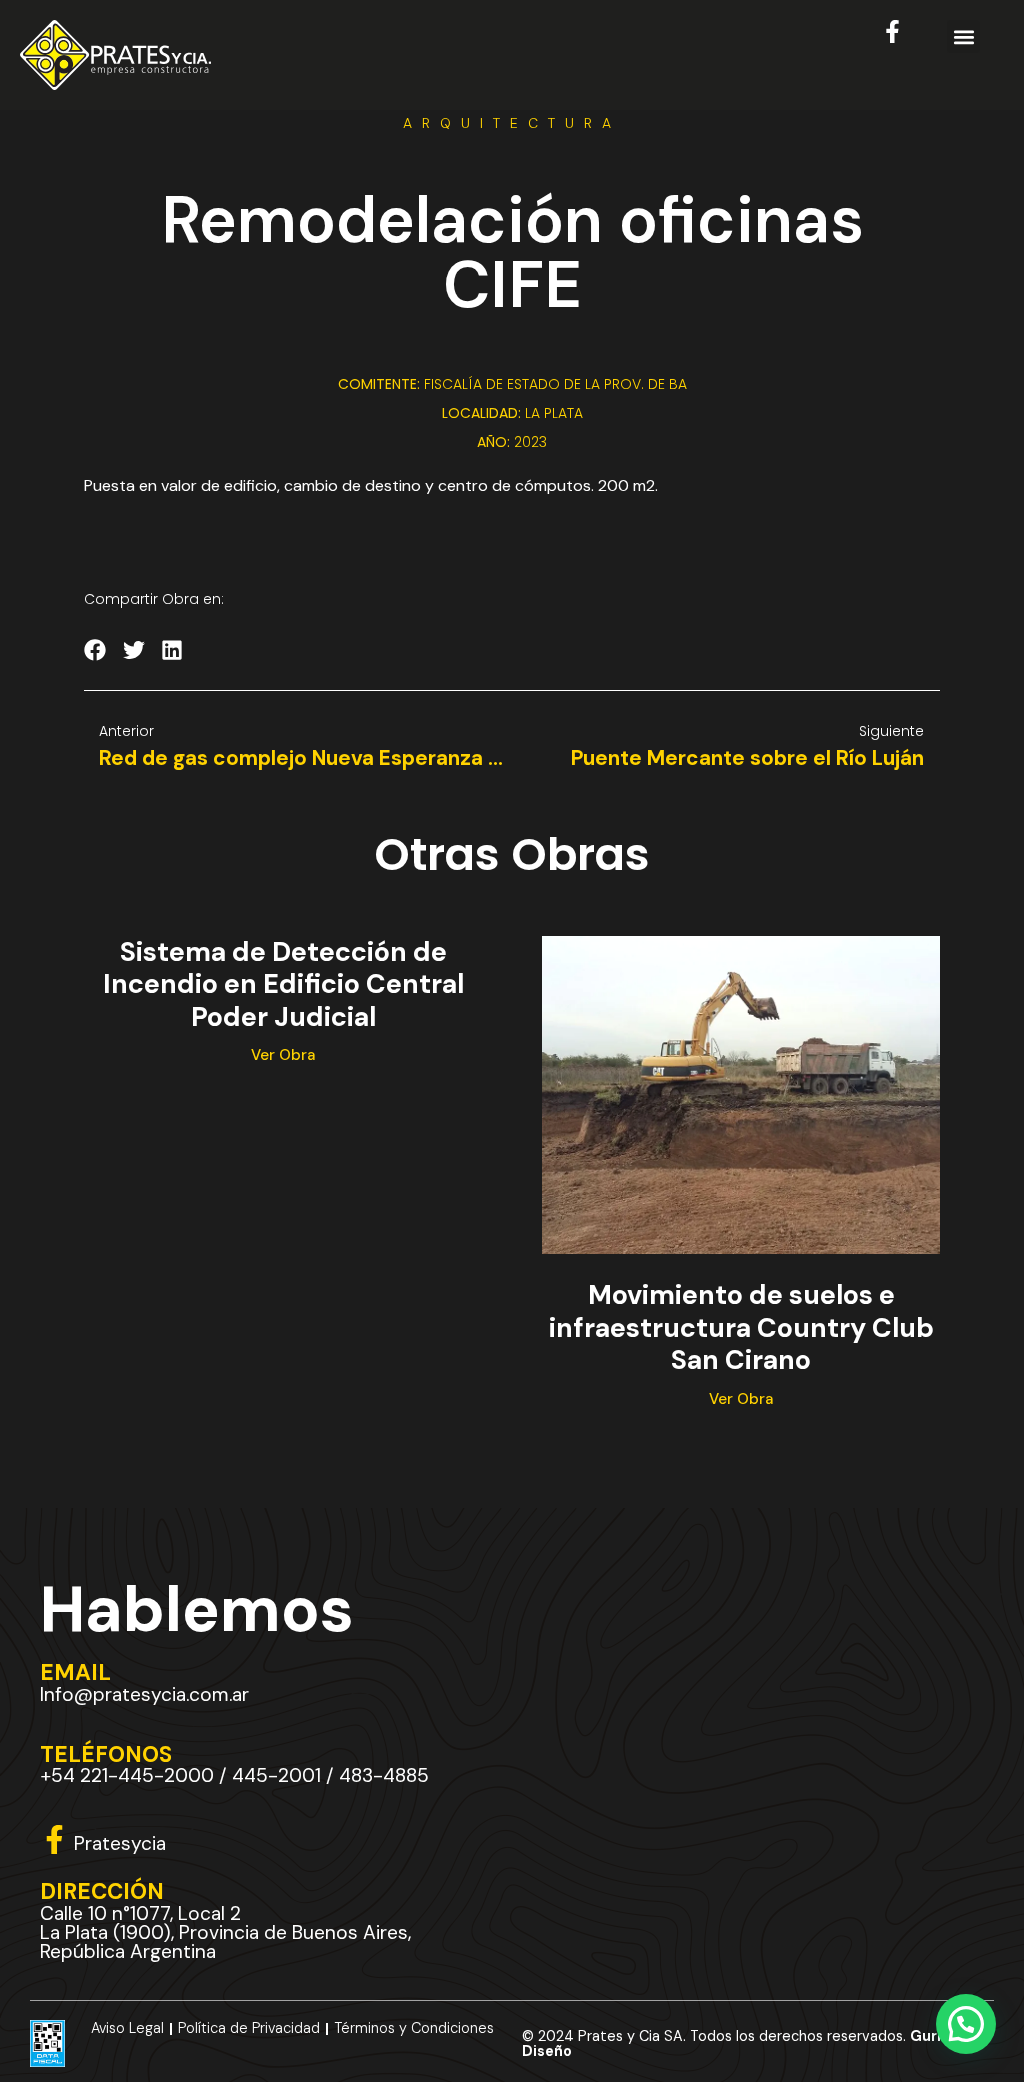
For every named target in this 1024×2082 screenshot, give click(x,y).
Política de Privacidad (249, 2028)
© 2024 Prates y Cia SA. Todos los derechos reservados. (738, 2043)
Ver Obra (283, 1055)
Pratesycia (120, 1843)
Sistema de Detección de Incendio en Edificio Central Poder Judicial (283, 984)
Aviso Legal (127, 2028)
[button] (963, 36)
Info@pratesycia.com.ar (144, 1694)
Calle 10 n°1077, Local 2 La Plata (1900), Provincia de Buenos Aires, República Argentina (225, 1932)
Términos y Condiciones (414, 2028)
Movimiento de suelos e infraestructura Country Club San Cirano (741, 1327)
